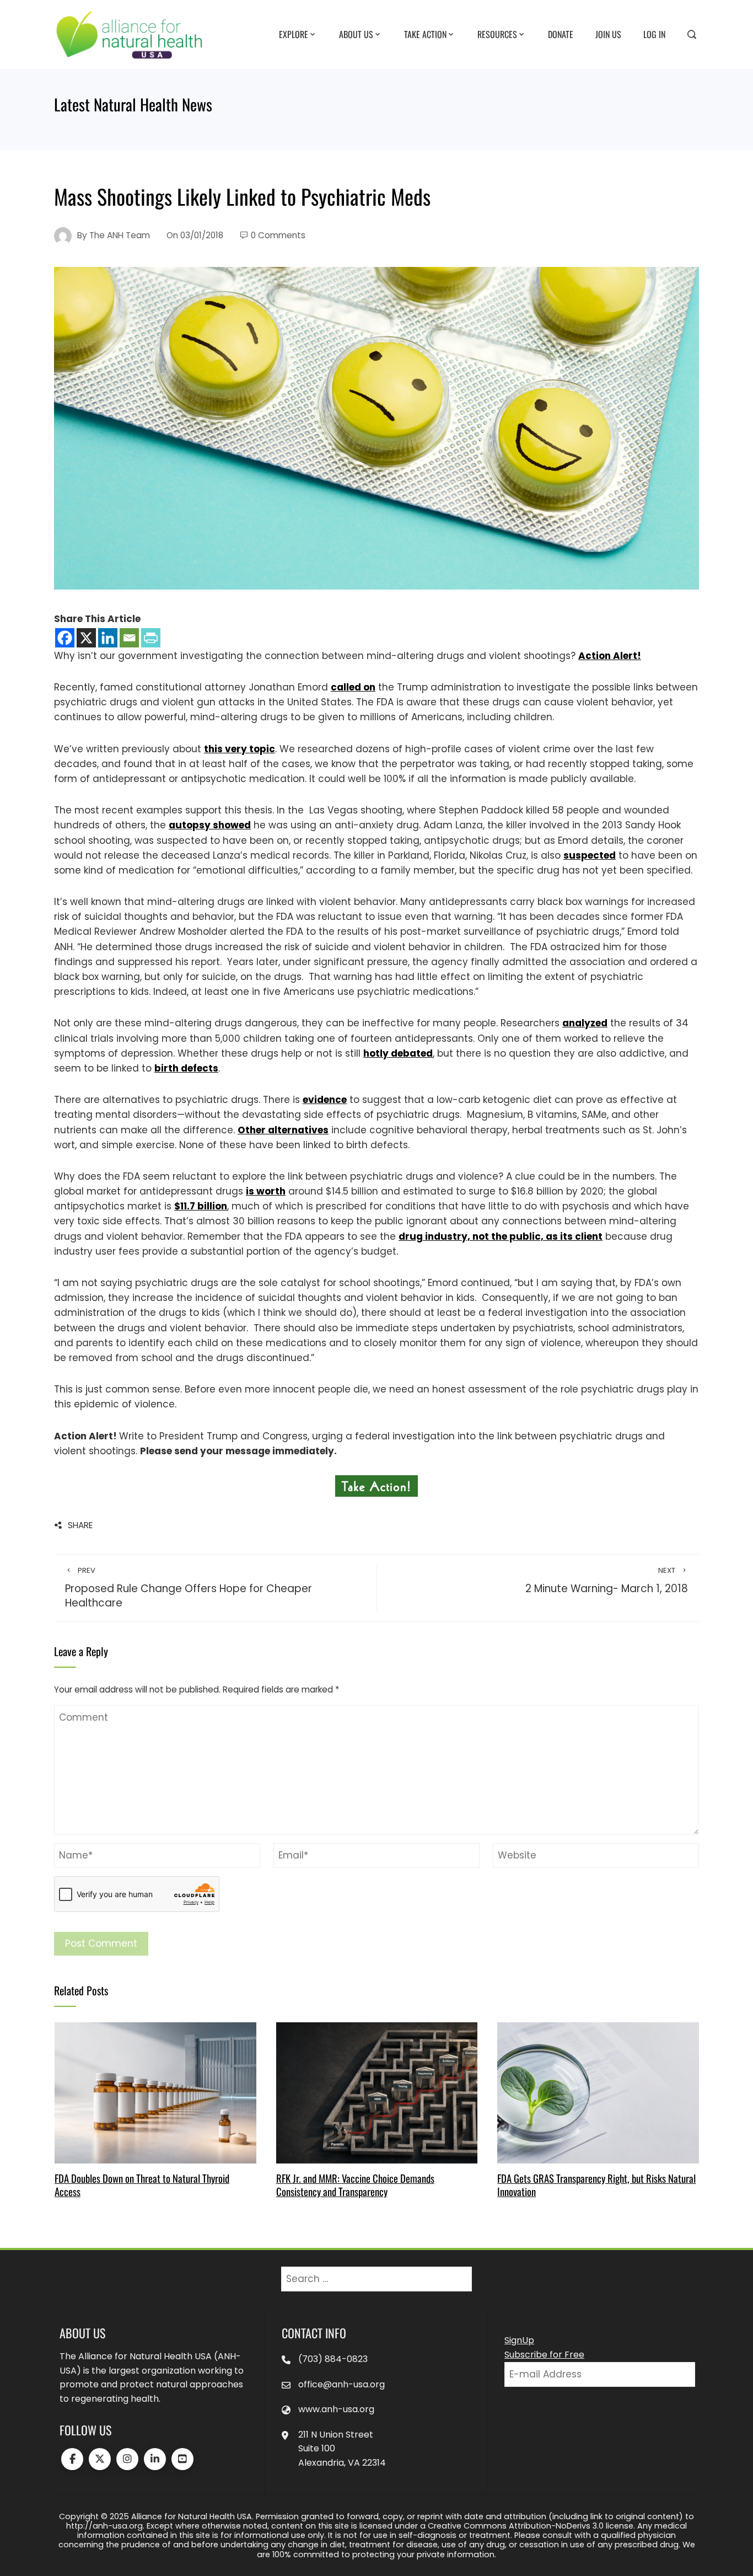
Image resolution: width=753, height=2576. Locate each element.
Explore (294, 34)
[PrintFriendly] (151, 638)
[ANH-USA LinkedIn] (155, 2459)
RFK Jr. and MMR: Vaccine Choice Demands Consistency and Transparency (355, 2185)
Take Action (425, 34)
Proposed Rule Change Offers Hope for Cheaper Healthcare (189, 1588)
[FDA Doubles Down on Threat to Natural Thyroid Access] (155, 2092)
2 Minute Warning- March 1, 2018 (607, 1581)
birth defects (186, 1068)
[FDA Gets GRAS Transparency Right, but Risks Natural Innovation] (598, 2092)
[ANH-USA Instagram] (127, 2459)
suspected (590, 855)
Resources (497, 34)
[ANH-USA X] (100, 2459)
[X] (86, 638)
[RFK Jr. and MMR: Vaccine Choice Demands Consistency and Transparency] (377, 2092)
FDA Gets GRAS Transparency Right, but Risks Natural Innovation (596, 2185)
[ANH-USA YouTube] (182, 2459)
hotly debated (398, 1053)
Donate (561, 34)
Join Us (608, 34)
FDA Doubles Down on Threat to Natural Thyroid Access (142, 2185)
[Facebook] (65, 638)
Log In (654, 34)
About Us (356, 34)
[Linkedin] (108, 638)
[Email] (129, 638)
